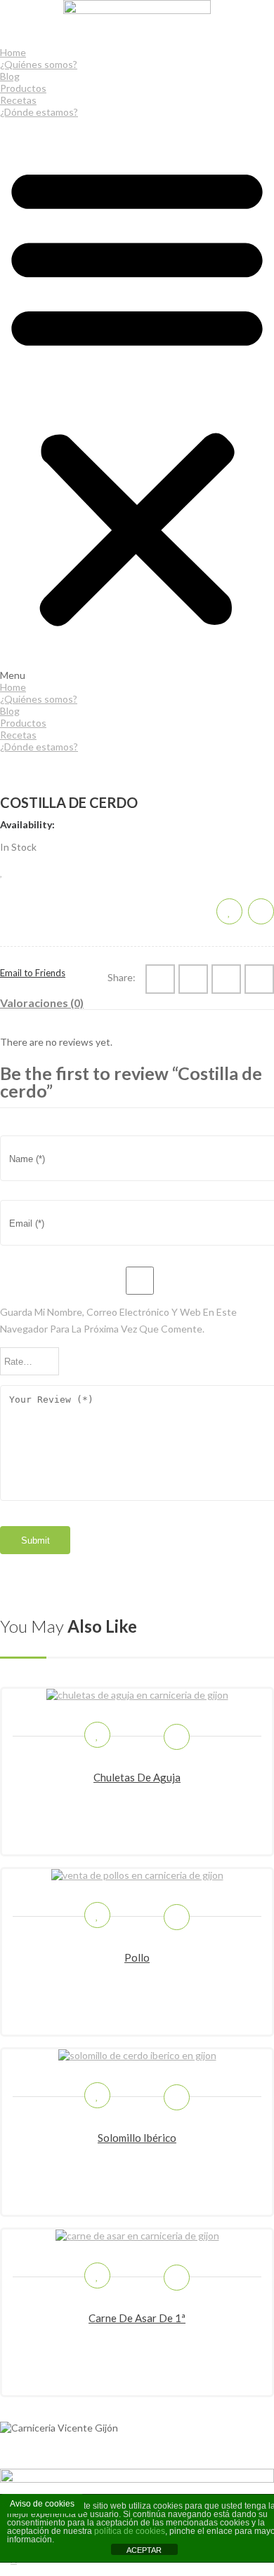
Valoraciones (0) (42, 1003)
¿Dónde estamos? (39, 112)
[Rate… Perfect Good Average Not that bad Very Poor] (30, 1361)
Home (13, 52)
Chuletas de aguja (137, 1777)
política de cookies (130, 2531)
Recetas (18, 100)
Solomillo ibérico (137, 2138)
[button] (137, 399)
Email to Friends (33, 973)
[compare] (261, 911)
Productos (23, 88)
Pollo (137, 1957)
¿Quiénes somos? (39, 64)
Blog (10, 76)
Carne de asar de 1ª (137, 2318)
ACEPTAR (144, 2550)
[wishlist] (2, 871)
